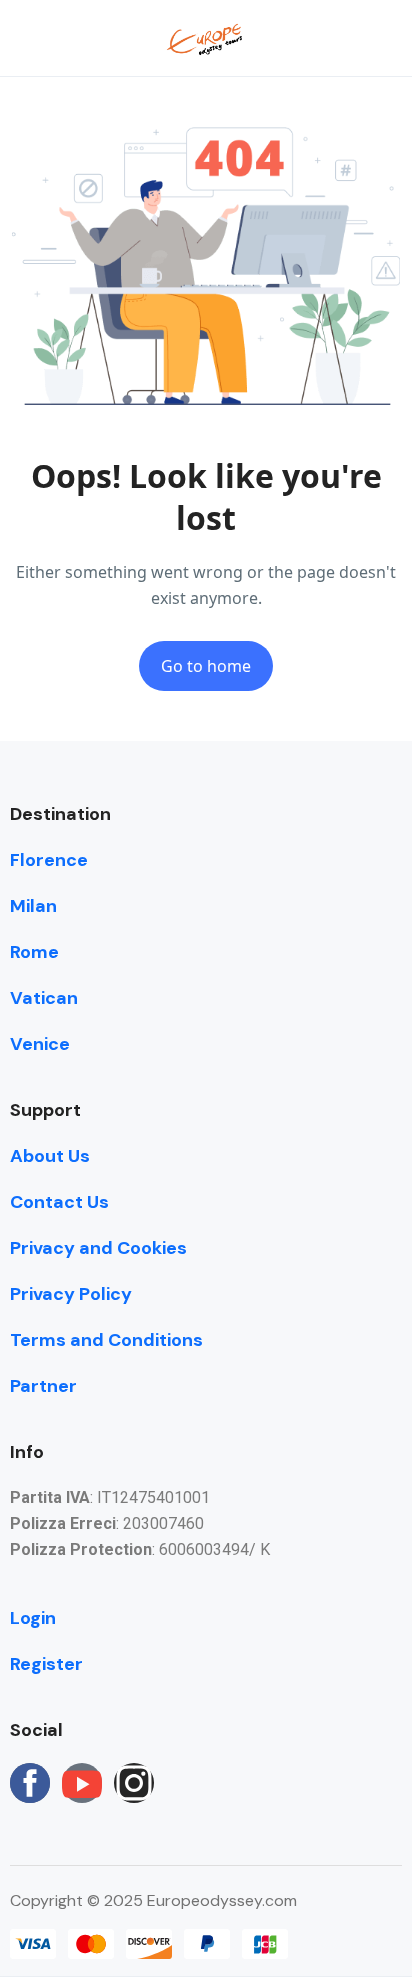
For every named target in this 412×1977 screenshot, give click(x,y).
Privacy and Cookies (98, 1248)
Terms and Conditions (106, 1340)
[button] (325, 38)
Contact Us (59, 1202)
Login (33, 1618)
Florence (49, 860)
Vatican (44, 998)
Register (46, 1664)
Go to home (206, 666)
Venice (40, 1044)
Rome (34, 952)
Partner (43, 1386)
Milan (33, 906)
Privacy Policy (71, 1294)
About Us (50, 1156)
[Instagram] (134, 1783)
